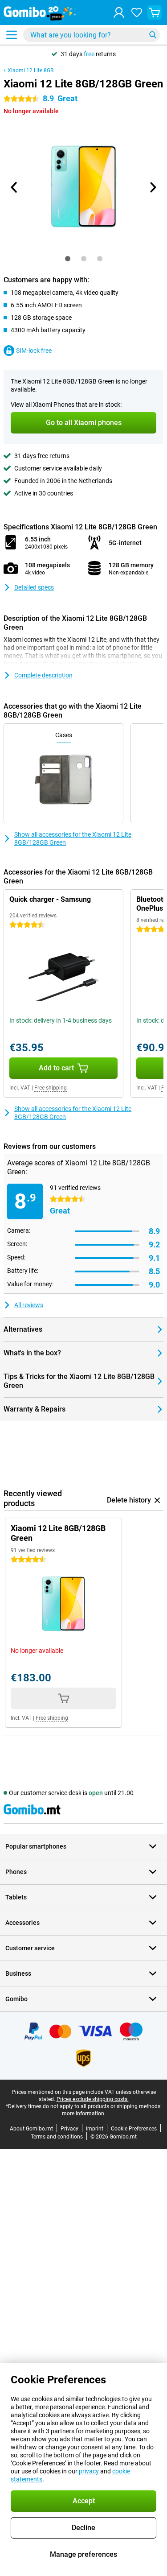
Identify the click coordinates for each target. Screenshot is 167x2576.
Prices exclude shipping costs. (93, 2099)
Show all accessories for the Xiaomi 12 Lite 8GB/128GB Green (73, 838)
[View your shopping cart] (155, 12)
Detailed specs (34, 587)
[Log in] (119, 12)
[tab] (68, 259)
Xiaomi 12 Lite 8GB (31, 70)
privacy (89, 2471)
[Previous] (15, 187)
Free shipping (51, 1088)
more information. (84, 2114)
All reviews (29, 1305)
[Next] (153, 187)
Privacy (69, 2129)
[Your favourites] (137, 12)
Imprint (95, 2129)
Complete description (43, 675)
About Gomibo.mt (31, 2129)
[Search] (153, 35)
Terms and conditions (57, 2137)
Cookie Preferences (134, 2129)
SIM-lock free (34, 351)
